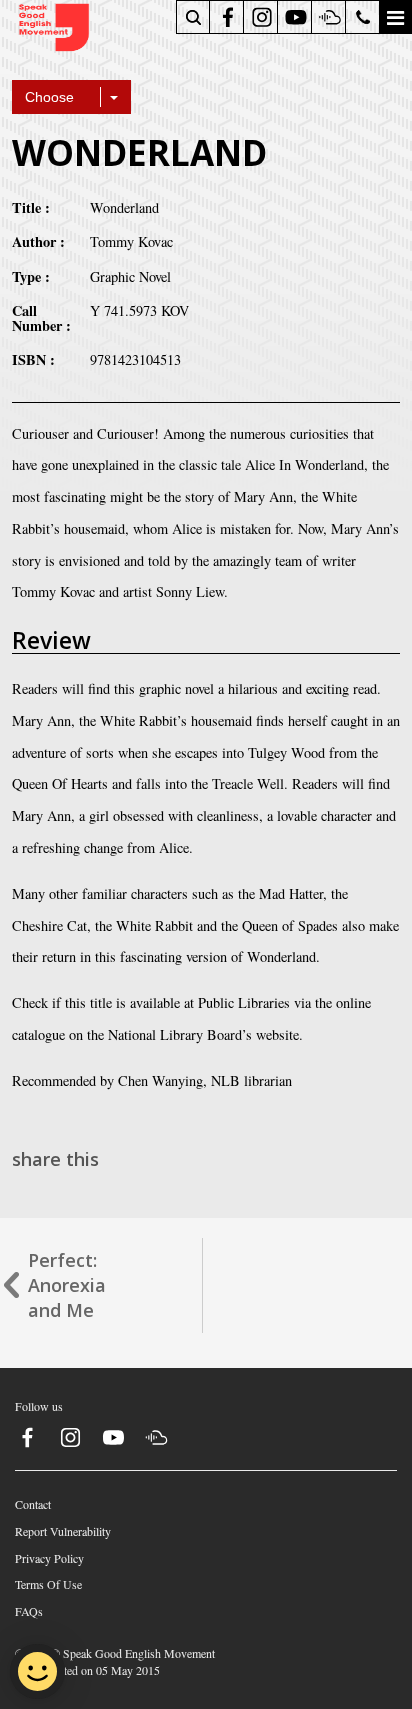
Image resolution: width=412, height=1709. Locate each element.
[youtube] (296, 17)
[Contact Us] (364, 17)
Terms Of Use (48, 1584)
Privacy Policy (49, 1558)
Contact (33, 1504)
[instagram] (262, 17)
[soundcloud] (330, 17)
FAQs (29, 1611)
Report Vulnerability (63, 1531)
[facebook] (228, 17)
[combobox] (71, 97)
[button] (395, 17)
